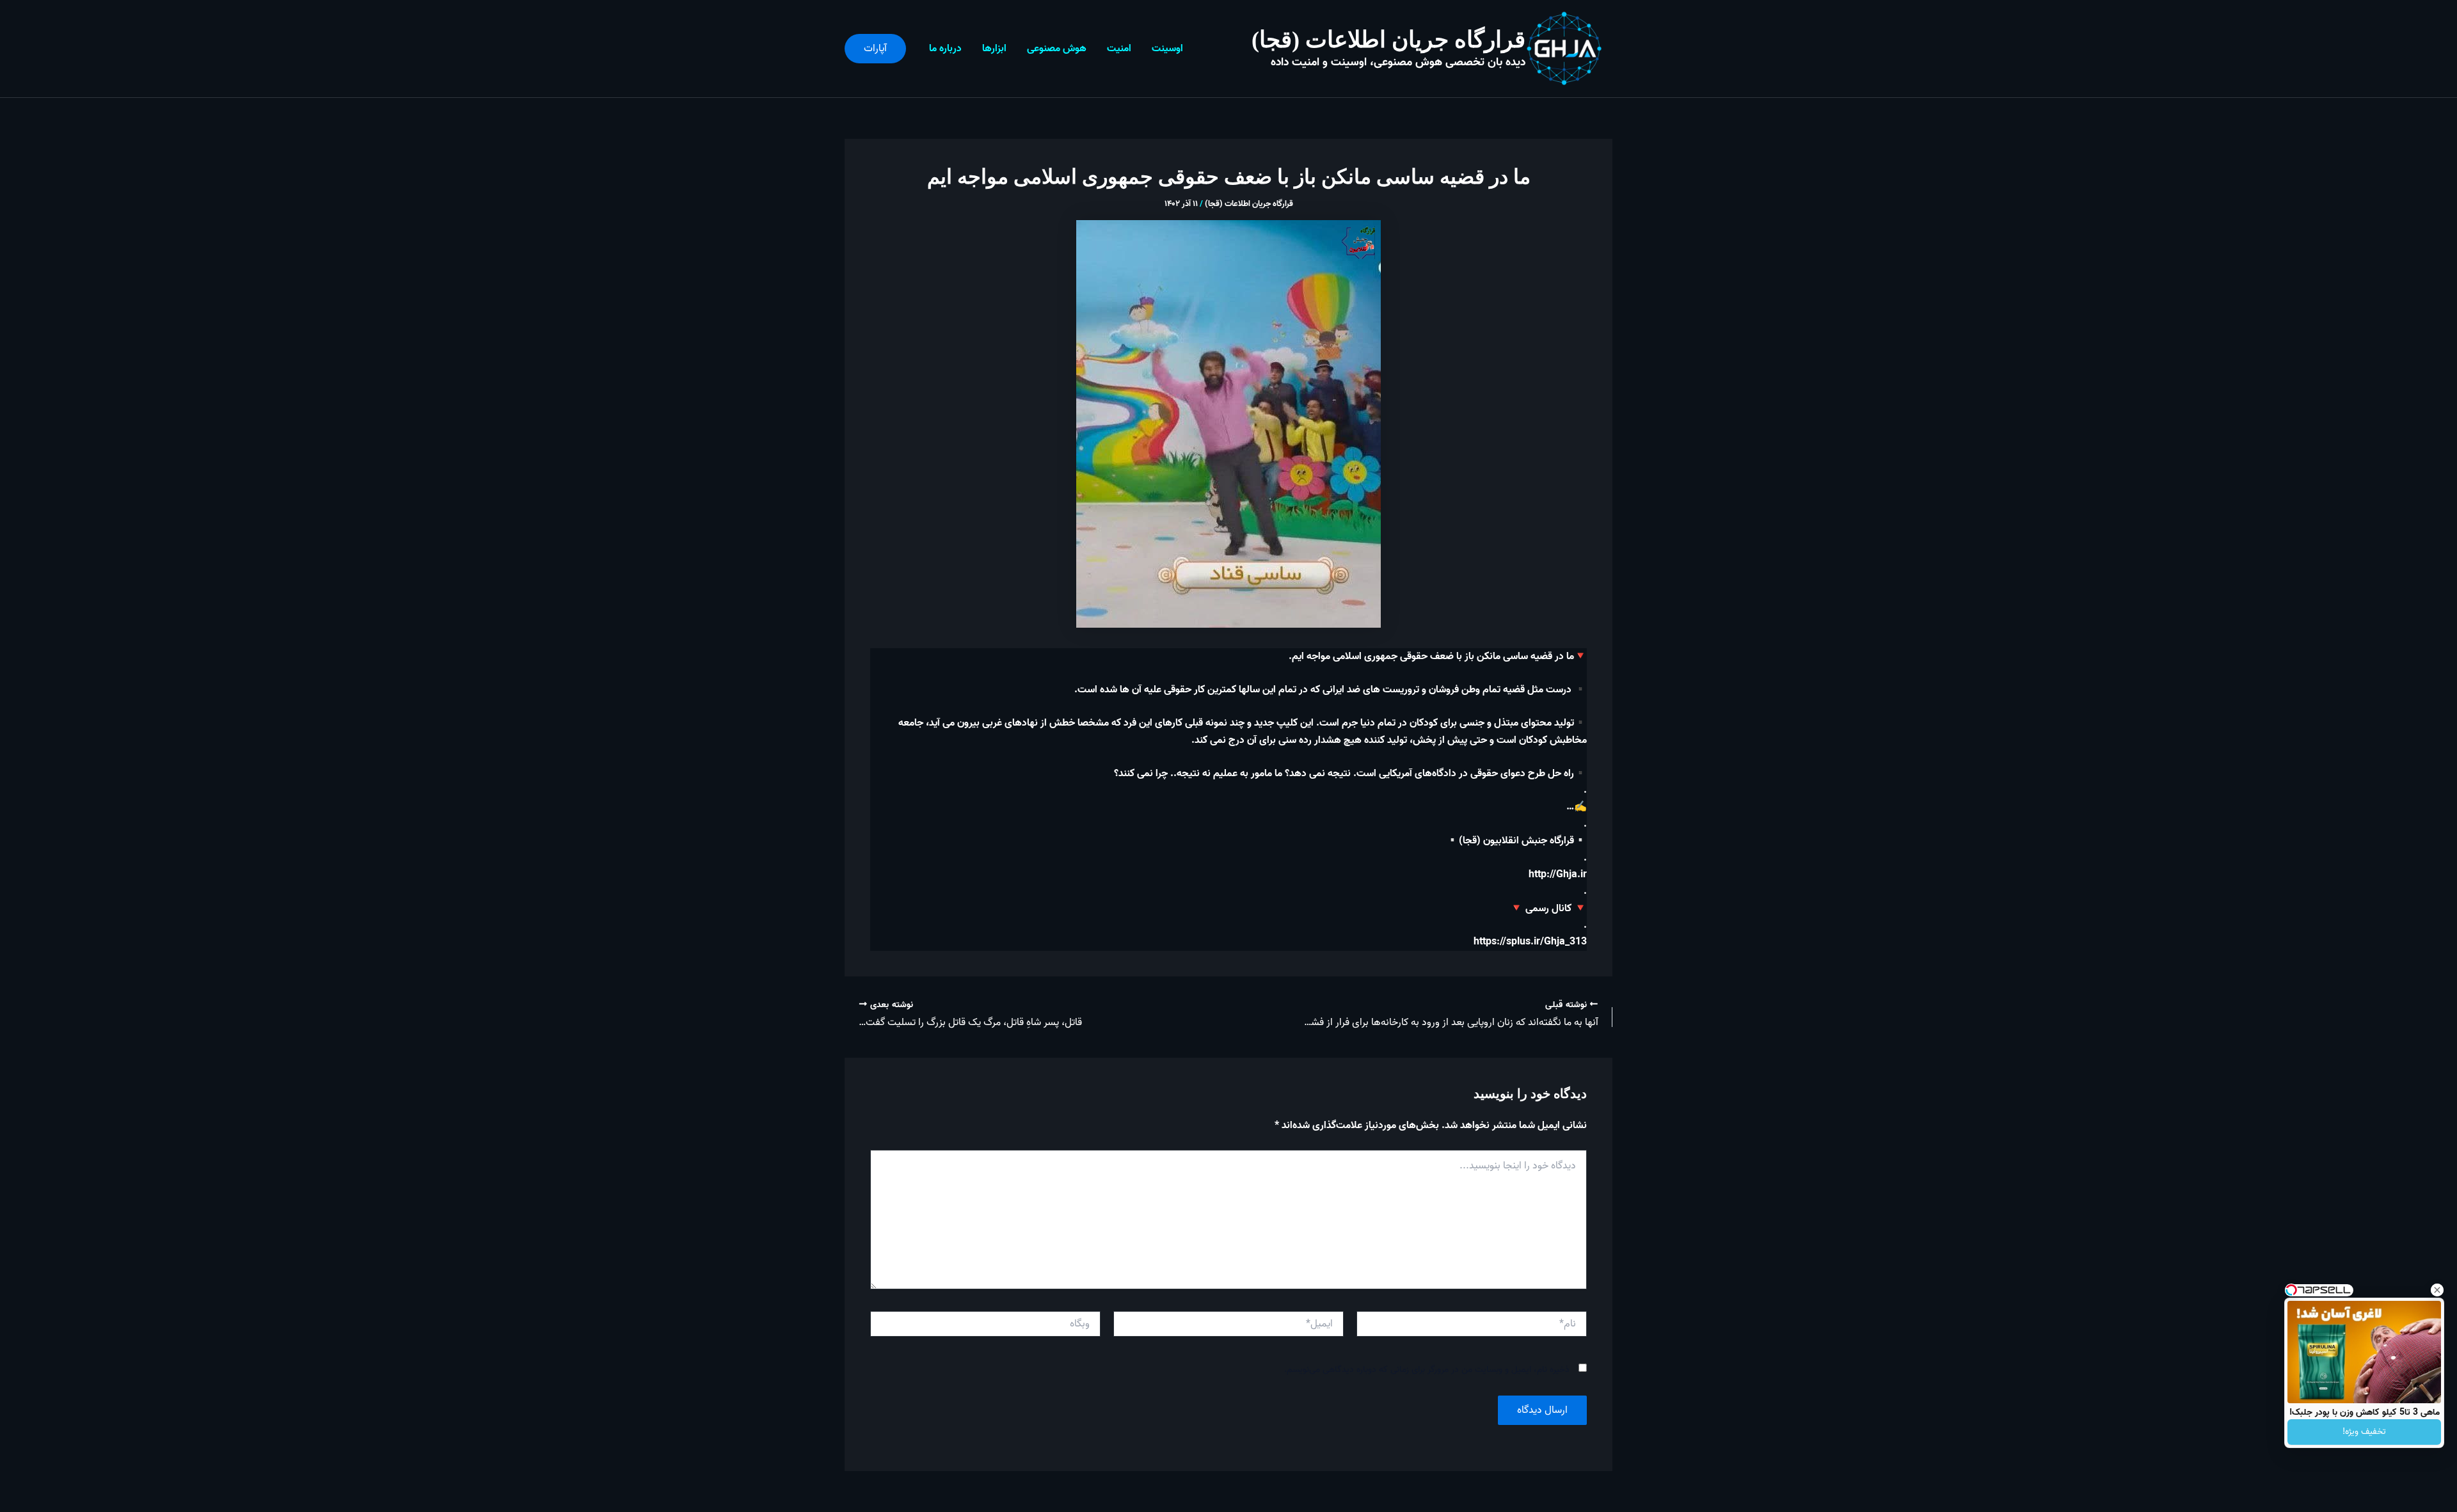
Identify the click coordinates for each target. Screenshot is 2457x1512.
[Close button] (2437, 1290)
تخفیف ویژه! (2364, 1432)
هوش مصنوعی (1057, 49)
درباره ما (945, 49)
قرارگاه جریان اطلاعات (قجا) (1388, 40)
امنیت (1119, 49)
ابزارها (994, 49)
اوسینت (1167, 49)
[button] (875, 49)
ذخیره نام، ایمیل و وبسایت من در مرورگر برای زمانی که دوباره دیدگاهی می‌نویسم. (1427, 1370)
